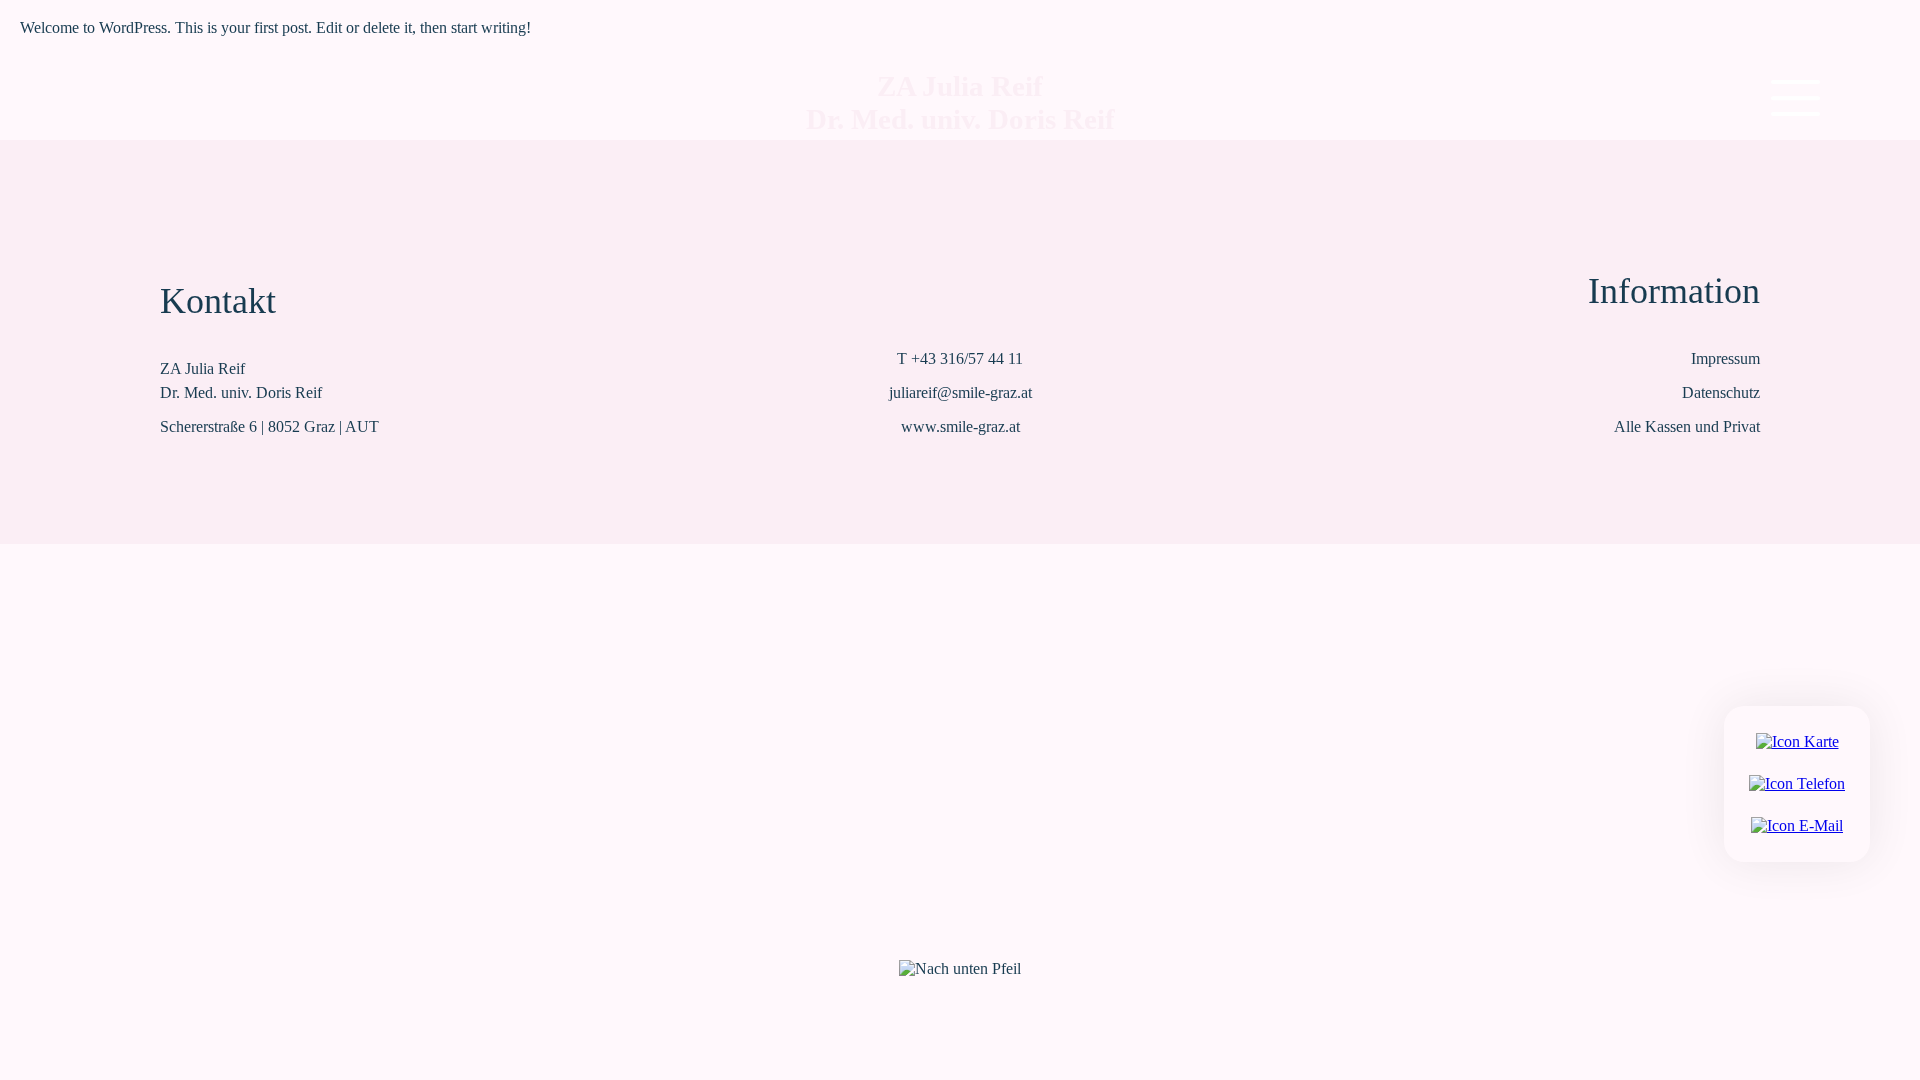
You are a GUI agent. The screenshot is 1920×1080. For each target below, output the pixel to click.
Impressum (1725, 358)
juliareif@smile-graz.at (960, 392)
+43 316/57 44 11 (967, 358)
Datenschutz (1721, 392)
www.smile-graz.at (960, 426)
